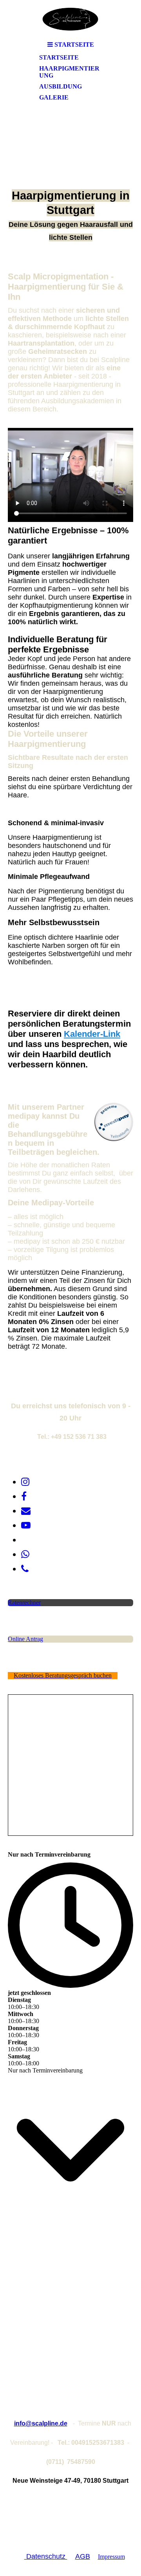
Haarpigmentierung (69, 72)
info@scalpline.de (41, 2423)
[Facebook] (24, 1496)
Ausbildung (61, 86)
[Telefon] (25, 1569)
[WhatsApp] (25, 1554)
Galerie (54, 97)
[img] (70, 19)
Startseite (59, 57)
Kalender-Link (92, 1034)
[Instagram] (25, 1482)
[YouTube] (26, 1525)
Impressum (111, 2557)
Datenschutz (46, 2556)
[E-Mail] (26, 1511)
